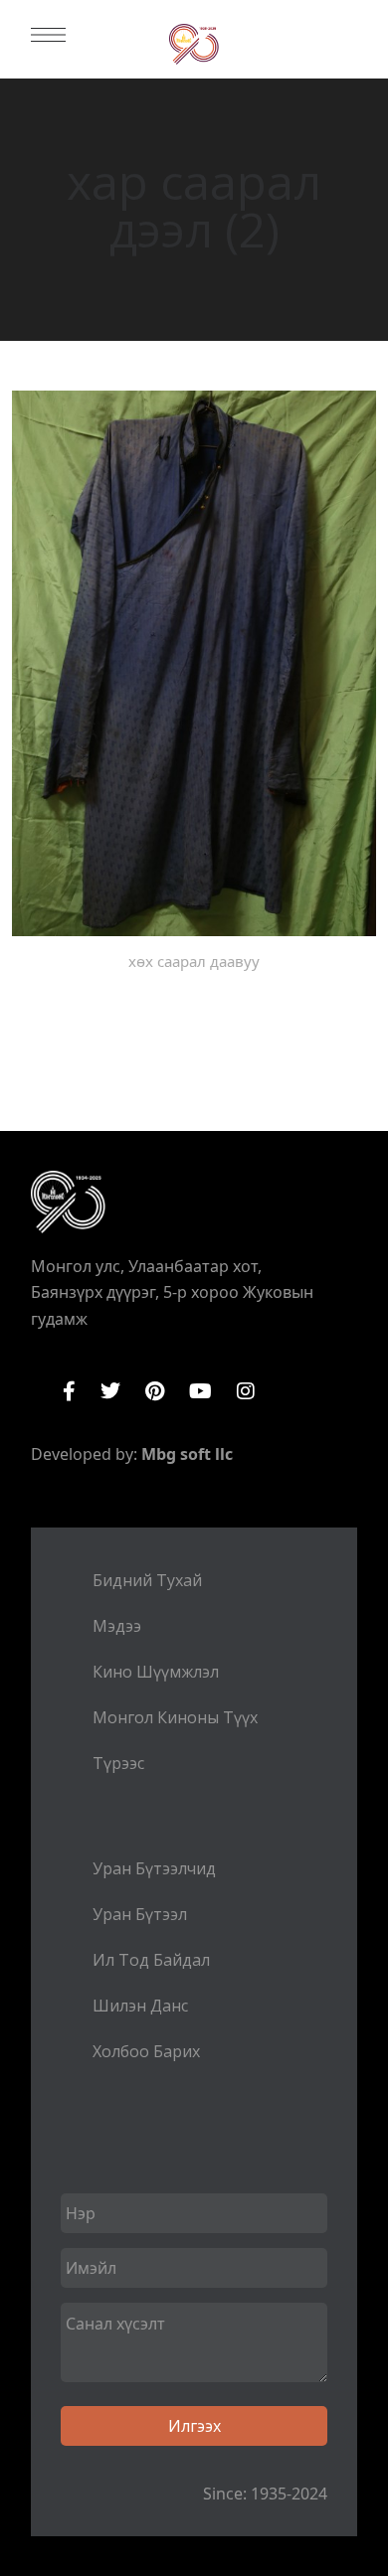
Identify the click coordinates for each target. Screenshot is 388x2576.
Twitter (110, 1391)
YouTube (200, 1391)
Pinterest (155, 1391)
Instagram (246, 1391)
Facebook (69, 1391)
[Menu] (48, 35)
